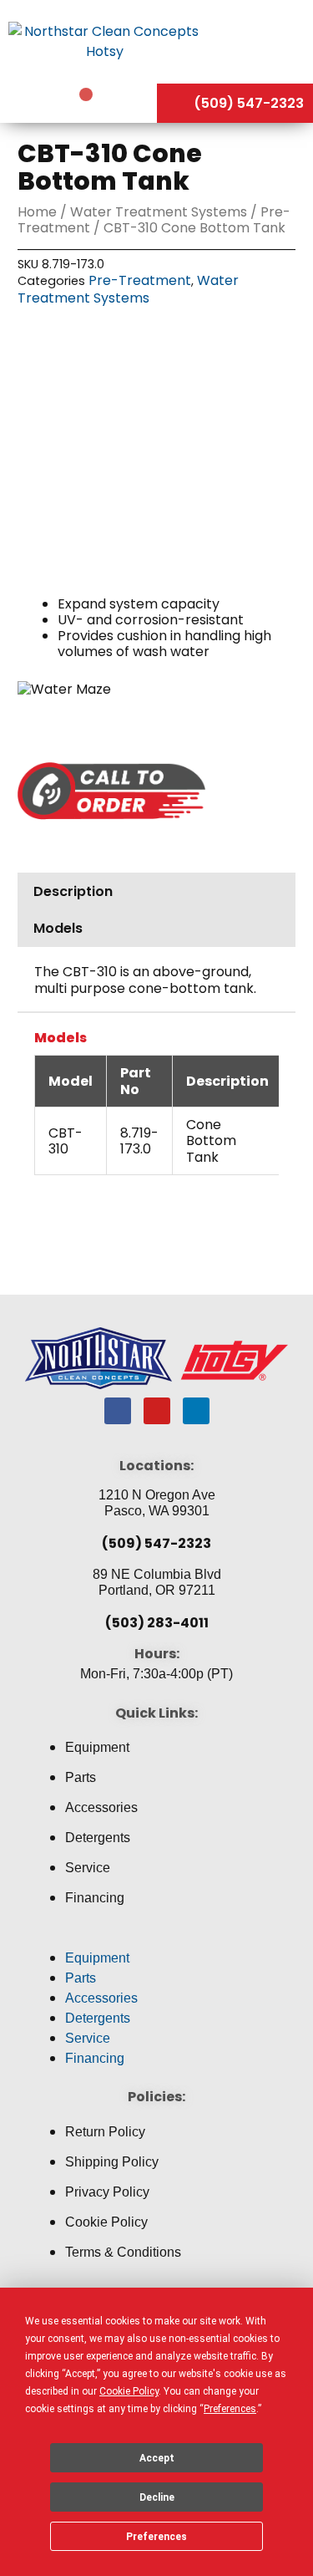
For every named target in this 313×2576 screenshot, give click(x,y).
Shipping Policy (112, 2162)
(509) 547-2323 (156, 1543)
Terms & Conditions (123, 2252)
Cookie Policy (106, 2222)
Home (37, 212)
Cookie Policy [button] (129, 2391)
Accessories (101, 1807)
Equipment (97, 1747)
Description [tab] (73, 891)
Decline (157, 2497)
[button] (156, 1938)
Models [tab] (58, 928)
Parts (81, 1777)
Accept (157, 2458)
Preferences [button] (230, 2409)
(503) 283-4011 (157, 1623)
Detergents (98, 1838)
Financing (95, 1898)
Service (88, 1868)
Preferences (156, 2537)
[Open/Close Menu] (261, 41)
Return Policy (105, 2132)
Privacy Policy (107, 2192)
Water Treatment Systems (159, 212)
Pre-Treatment (140, 280)
